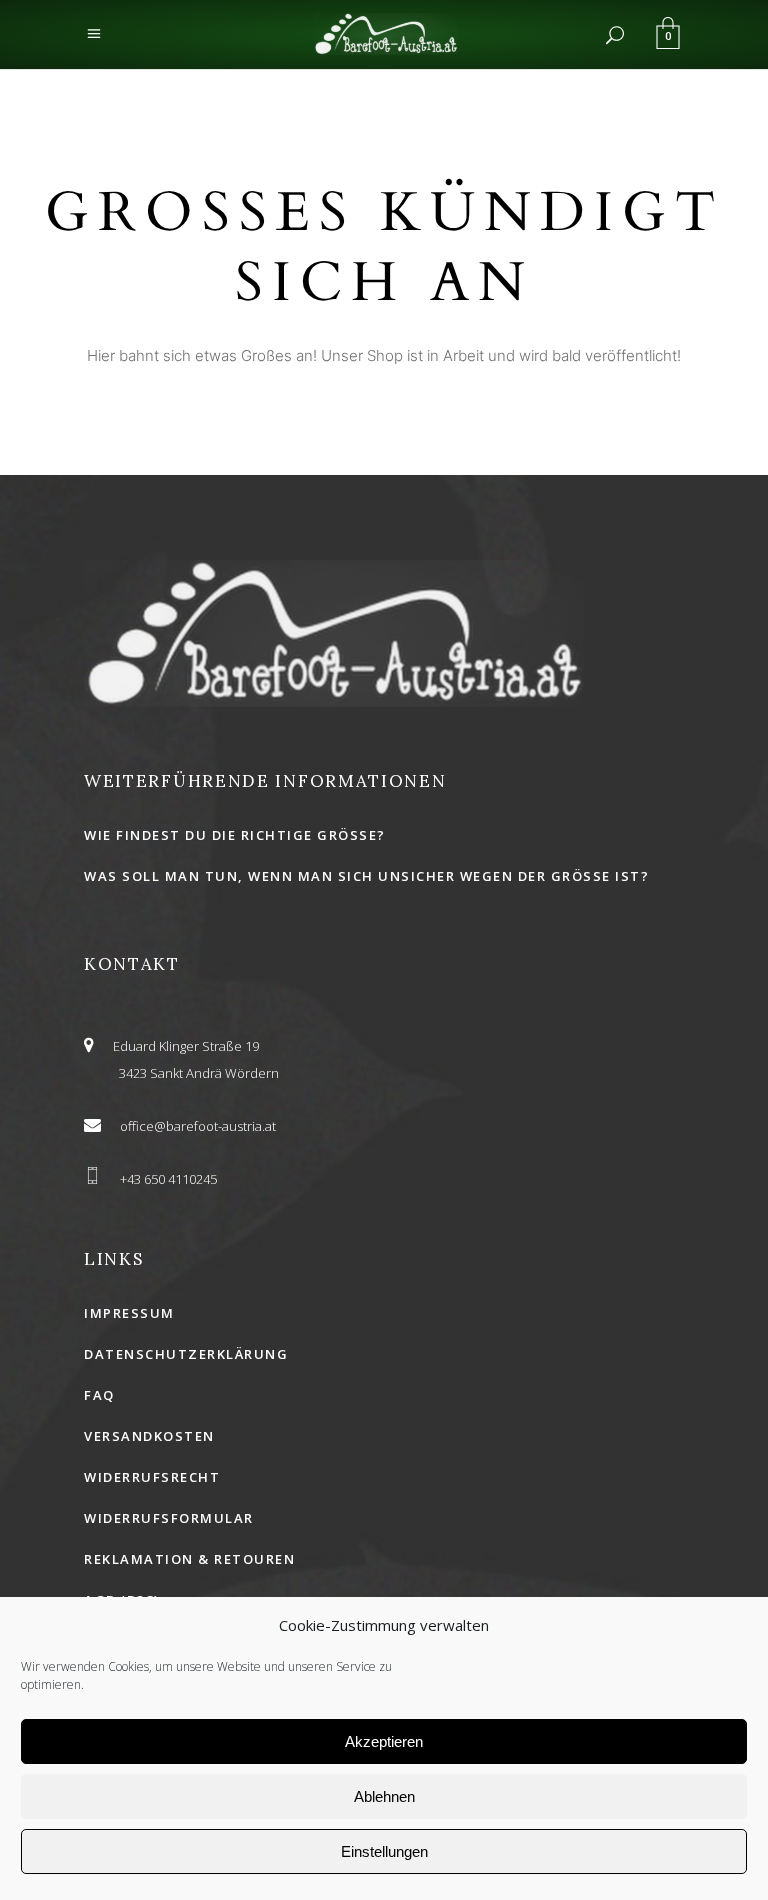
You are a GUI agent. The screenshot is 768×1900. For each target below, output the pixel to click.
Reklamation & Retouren (189, 1559)
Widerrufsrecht (152, 1477)
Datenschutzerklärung (186, 1354)
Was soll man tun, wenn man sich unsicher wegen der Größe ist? (366, 876)
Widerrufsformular (169, 1518)
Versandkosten (149, 1436)
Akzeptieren (384, 1741)
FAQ (99, 1395)
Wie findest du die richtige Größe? (235, 835)
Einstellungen (384, 1851)
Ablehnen (384, 1796)
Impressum (129, 1313)
